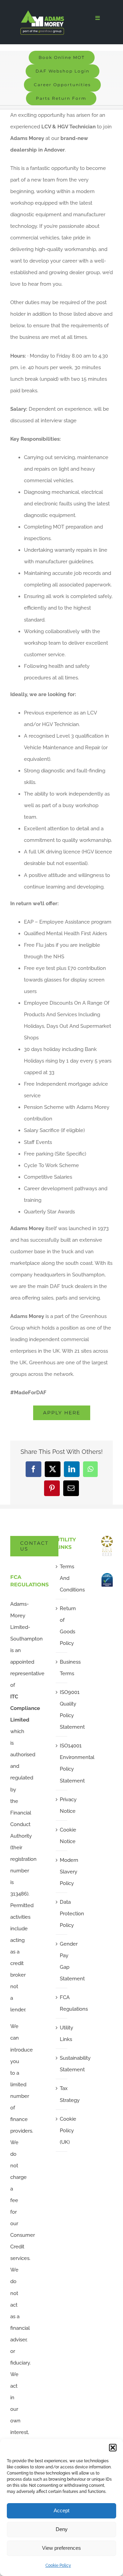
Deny (62, 2529)
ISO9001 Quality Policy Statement (62, 1710)
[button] (113, 2448)
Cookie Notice (62, 1836)
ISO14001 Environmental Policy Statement (62, 1763)
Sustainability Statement (62, 2064)
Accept (61, 2510)
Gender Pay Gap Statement (62, 1961)
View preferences (61, 2548)
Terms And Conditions (62, 1578)
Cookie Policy (58, 2565)
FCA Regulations (62, 2003)
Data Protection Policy (62, 1914)
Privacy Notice (62, 1805)
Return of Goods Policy (62, 1626)
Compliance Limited (25, 1708)
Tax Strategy (62, 2094)
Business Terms (62, 1668)
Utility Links (62, 2033)
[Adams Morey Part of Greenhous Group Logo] (42, 13)
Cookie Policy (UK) (62, 2131)
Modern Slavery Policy (62, 1872)
